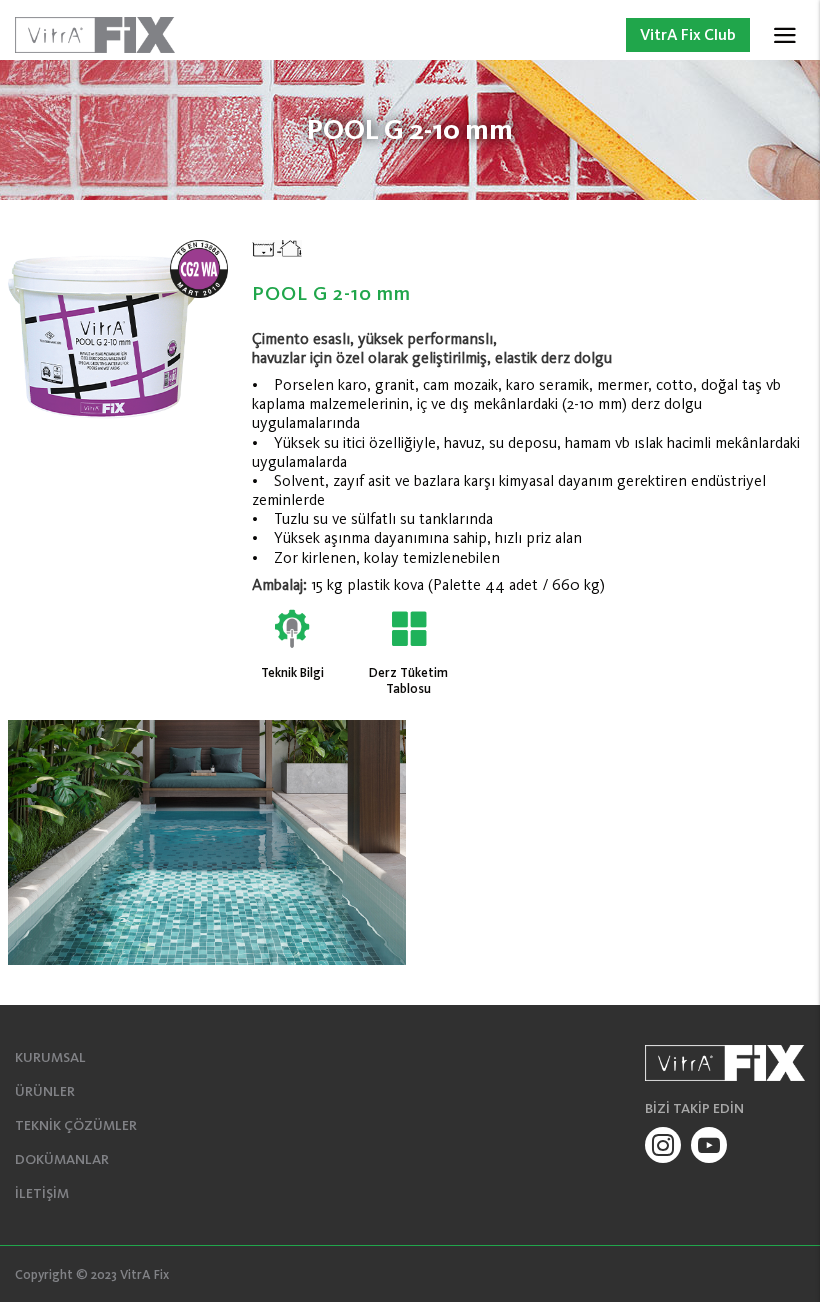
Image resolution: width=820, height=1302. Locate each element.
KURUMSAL (50, 1057)
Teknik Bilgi (292, 672)
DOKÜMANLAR (62, 1159)
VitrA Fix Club (688, 34)
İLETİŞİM (42, 1193)
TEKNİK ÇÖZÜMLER (76, 1125)
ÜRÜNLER (45, 1091)
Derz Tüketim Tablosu (408, 680)
